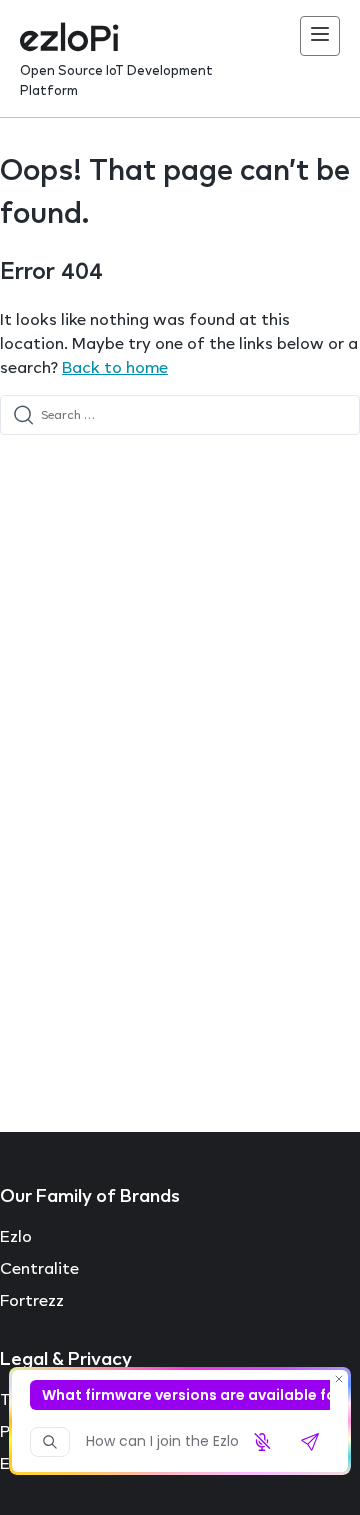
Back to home (115, 367)
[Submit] (23, 414)
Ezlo (16, 1236)
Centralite (39, 1268)
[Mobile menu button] (320, 36)
